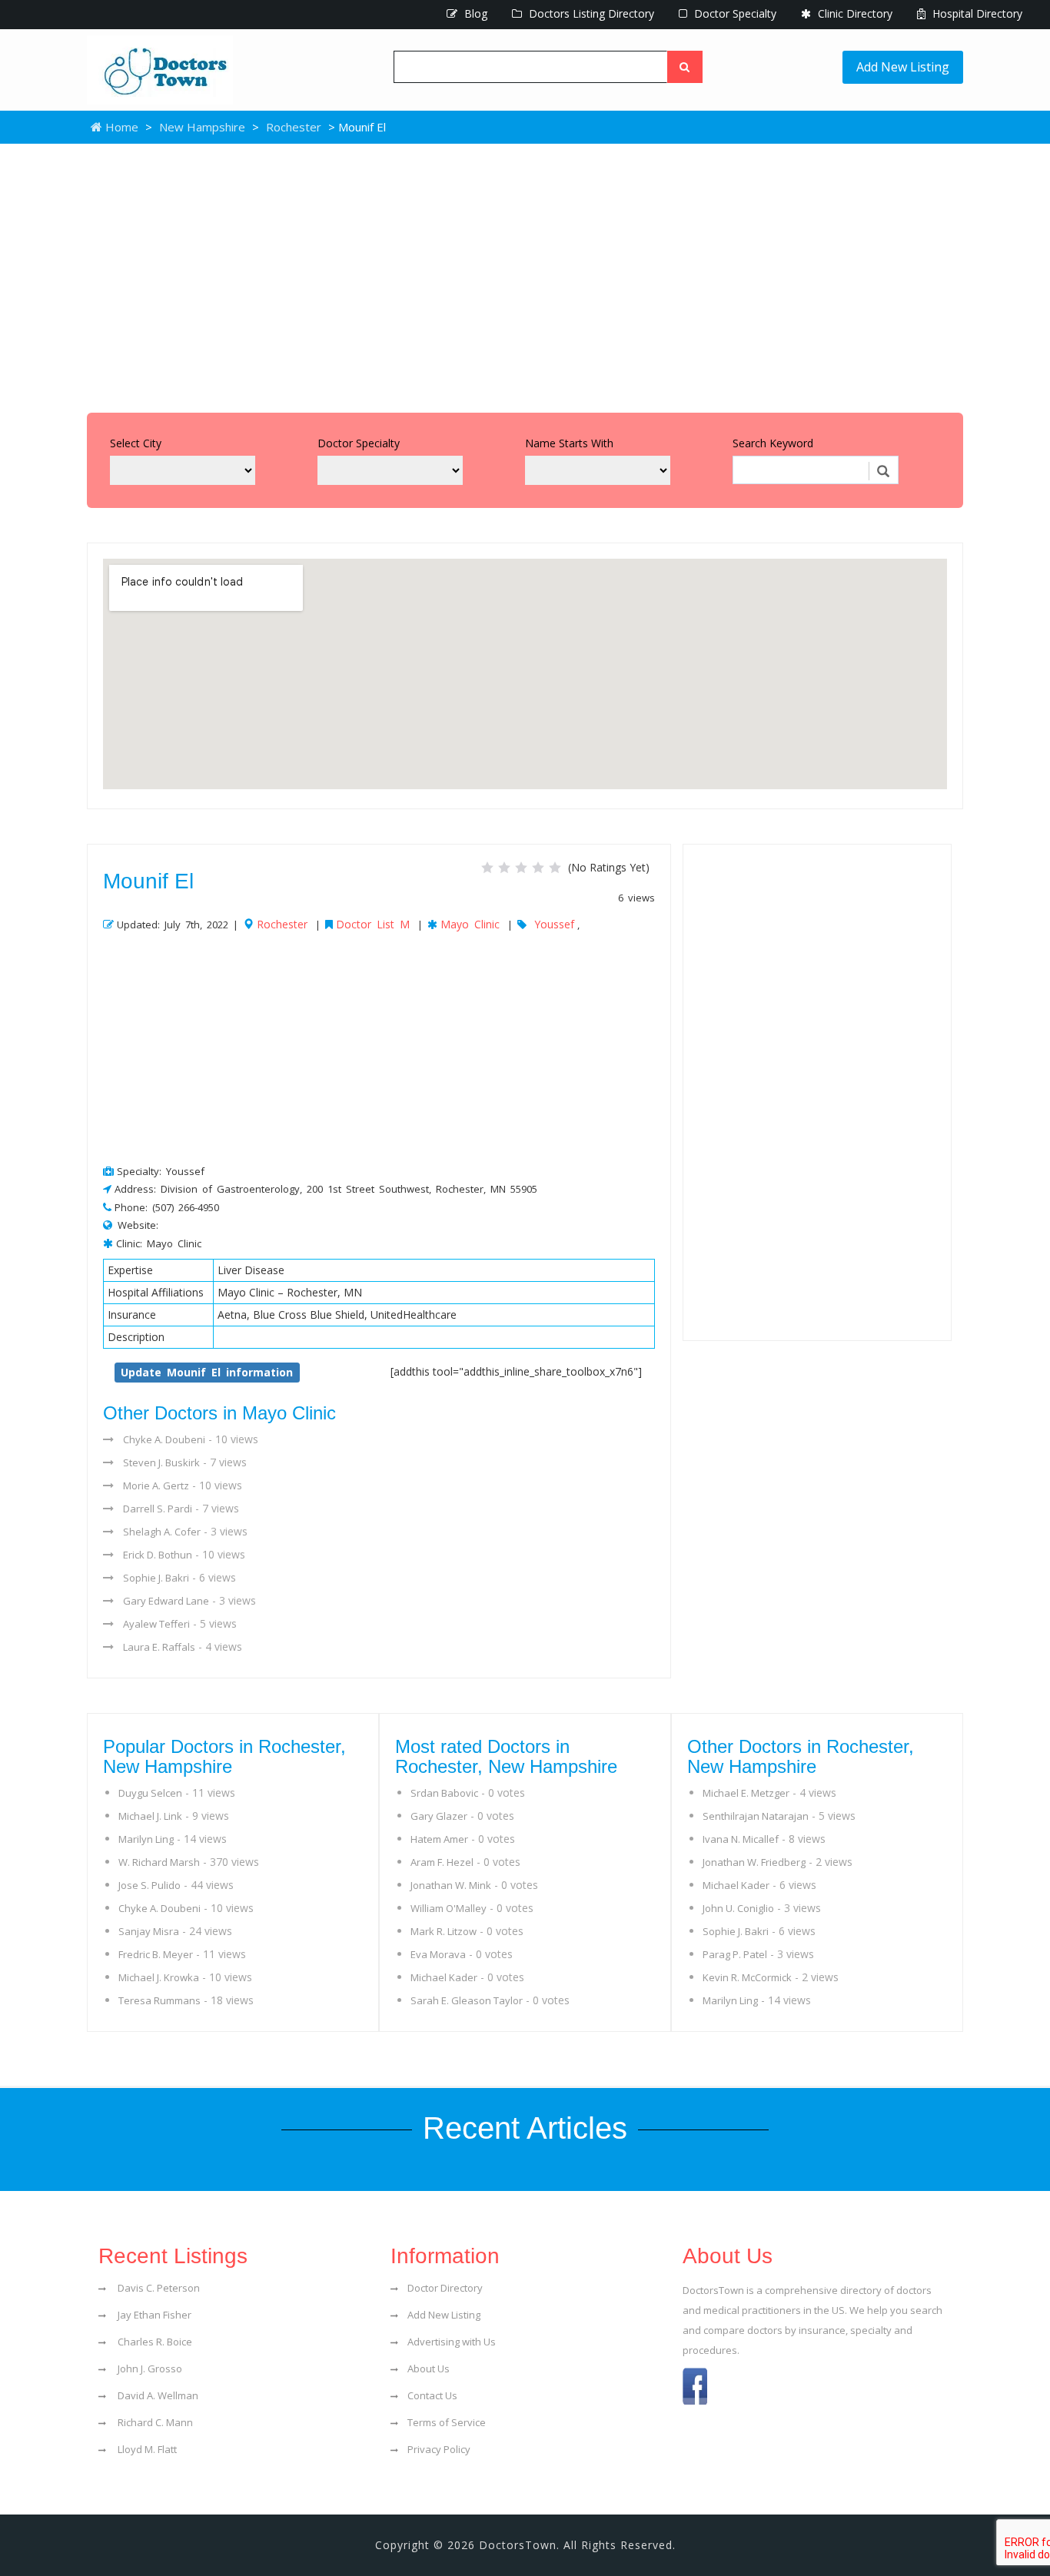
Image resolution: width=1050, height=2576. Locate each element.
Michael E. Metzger (746, 1793)
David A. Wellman (157, 2395)
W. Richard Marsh (159, 1862)
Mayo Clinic (470, 924)
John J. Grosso (149, 2369)
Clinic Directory (854, 13)
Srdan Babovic (444, 1793)
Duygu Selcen (150, 1793)
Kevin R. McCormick (747, 1977)
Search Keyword (773, 443)
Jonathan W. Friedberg (754, 1862)
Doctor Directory (445, 2288)
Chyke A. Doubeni (164, 1439)
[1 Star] (487, 868)
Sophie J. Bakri (156, 1578)
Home (120, 127)
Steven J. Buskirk (161, 1462)
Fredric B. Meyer (156, 1954)
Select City (136, 443)
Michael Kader (444, 1977)
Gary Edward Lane (166, 1601)
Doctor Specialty (734, 13)
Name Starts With (569, 443)
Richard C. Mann (154, 2422)
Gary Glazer (439, 1816)
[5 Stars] (555, 868)
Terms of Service (447, 2422)
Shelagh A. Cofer (162, 1532)
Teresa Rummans (159, 2000)
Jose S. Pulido (150, 1885)
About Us (429, 2369)
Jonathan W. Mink (451, 1885)
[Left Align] (685, 67)
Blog (474, 13)
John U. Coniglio (738, 1908)
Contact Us (432, 2395)
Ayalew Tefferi (156, 1624)
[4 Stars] (538, 868)
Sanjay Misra (149, 1931)
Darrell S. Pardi (158, 1509)
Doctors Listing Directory (590, 13)
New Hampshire (202, 127)
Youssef (554, 924)
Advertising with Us (452, 2342)
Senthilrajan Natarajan (756, 1816)
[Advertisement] (525, 274)
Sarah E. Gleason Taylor (467, 2000)
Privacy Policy (439, 2449)
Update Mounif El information (207, 1372)
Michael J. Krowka (159, 1977)
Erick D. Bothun (158, 1555)
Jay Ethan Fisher (153, 2315)
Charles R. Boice (154, 2342)
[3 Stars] (521, 868)
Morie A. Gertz (156, 1486)
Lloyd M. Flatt (146, 2449)
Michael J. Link (150, 1816)
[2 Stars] (504, 868)
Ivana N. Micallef (741, 1839)
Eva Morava (438, 1954)
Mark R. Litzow (444, 1931)
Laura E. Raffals (159, 1647)
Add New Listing (903, 67)
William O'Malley (449, 1908)
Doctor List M (373, 924)
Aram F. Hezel (442, 1862)
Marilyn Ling (146, 1839)
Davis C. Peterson (158, 2288)
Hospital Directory (976, 13)
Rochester (294, 127)
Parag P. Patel (735, 1954)
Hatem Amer (439, 1839)
